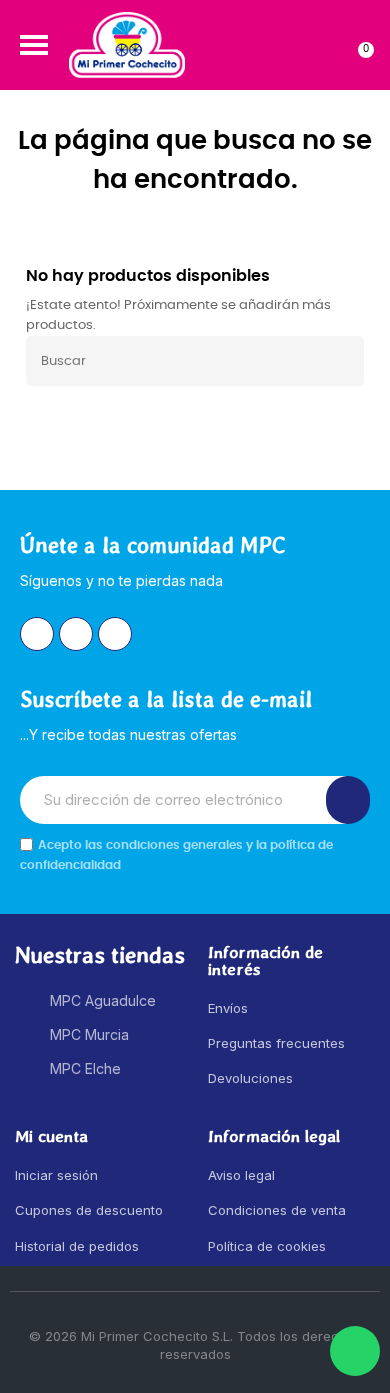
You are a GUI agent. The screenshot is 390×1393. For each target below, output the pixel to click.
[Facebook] (76, 634)
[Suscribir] (348, 800)
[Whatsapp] (355, 1351)
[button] (34, 45)
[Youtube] (115, 634)
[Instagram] (37, 634)
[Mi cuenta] (321, 45)
